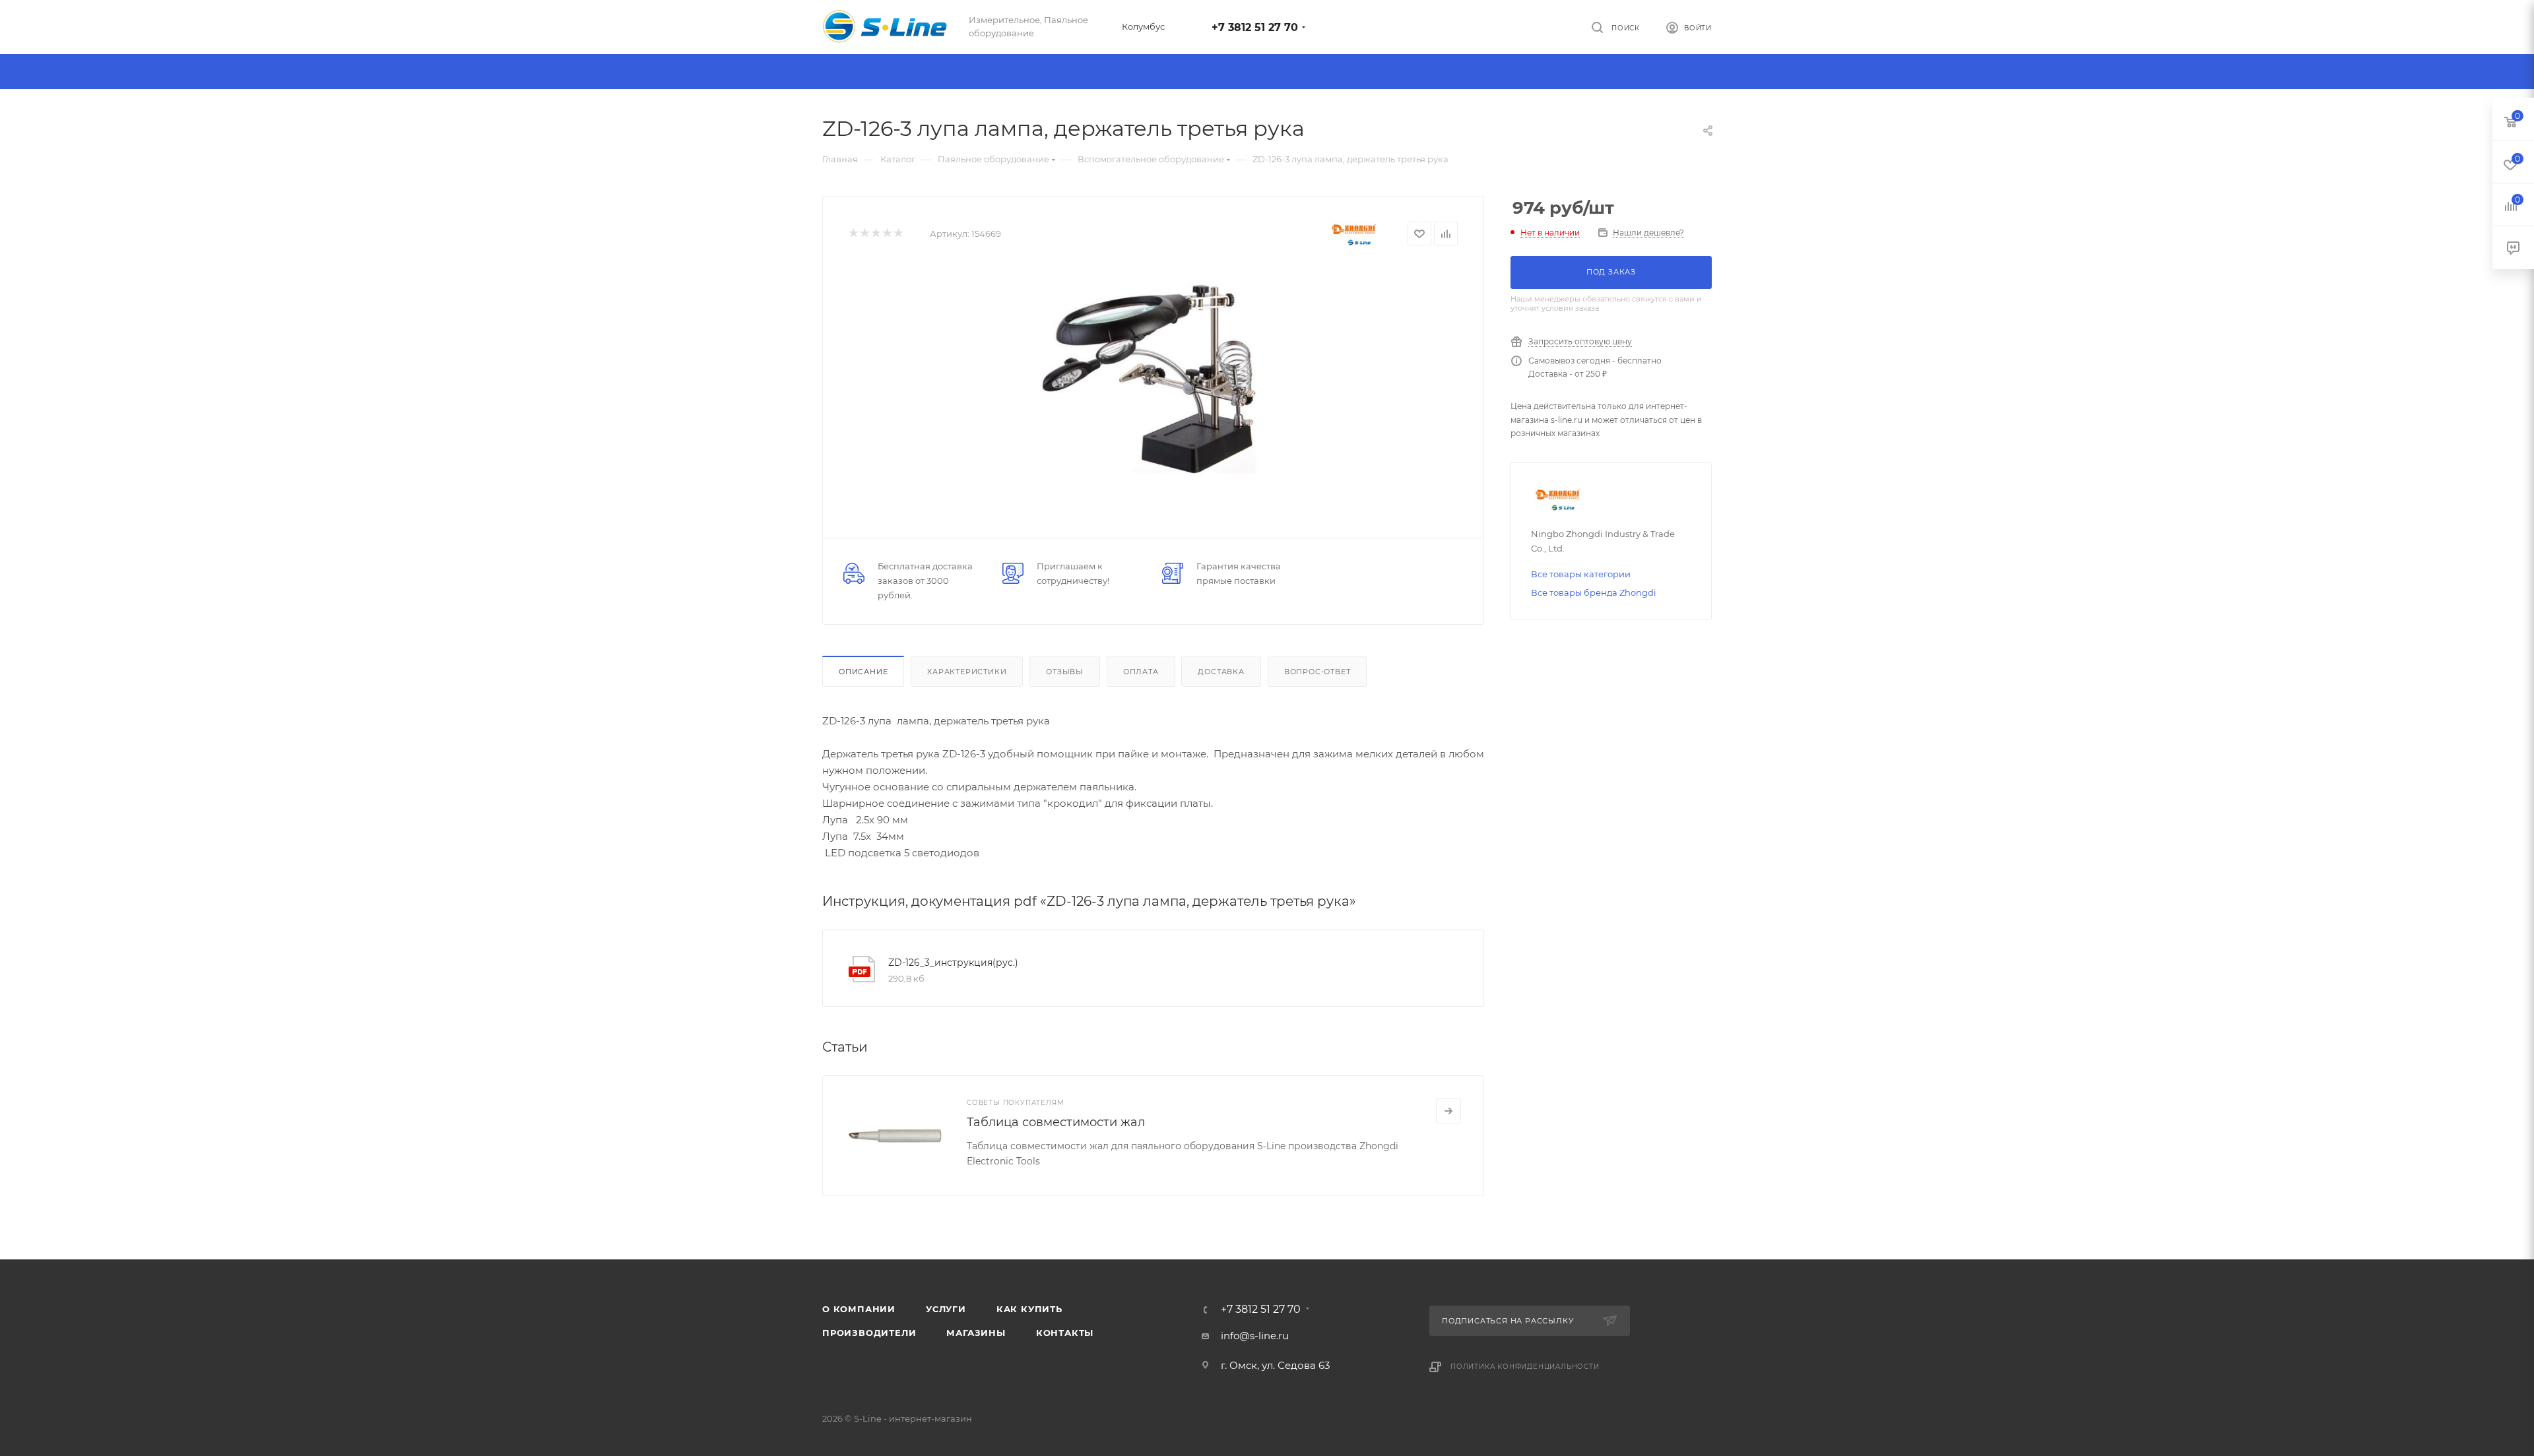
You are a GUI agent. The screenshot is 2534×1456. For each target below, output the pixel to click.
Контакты (1065, 1333)
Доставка (1221, 672)
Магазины (976, 1333)
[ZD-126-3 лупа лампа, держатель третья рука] (1153, 383)
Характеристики (967, 672)
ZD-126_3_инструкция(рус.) (953, 963)
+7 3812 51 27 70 (1255, 27)
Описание (863, 672)
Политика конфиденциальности (1525, 1367)
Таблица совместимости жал (1056, 1122)
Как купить (1029, 1309)
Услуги (946, 1309)
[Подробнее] (1448, 1111)
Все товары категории (1581, 574)
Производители (869, 1333)
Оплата (1141, 672)
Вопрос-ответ (1317, 672)
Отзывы (1065, 672)
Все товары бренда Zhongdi (1594, 592)
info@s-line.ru (1255, 1336)
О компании (859, 1309)
